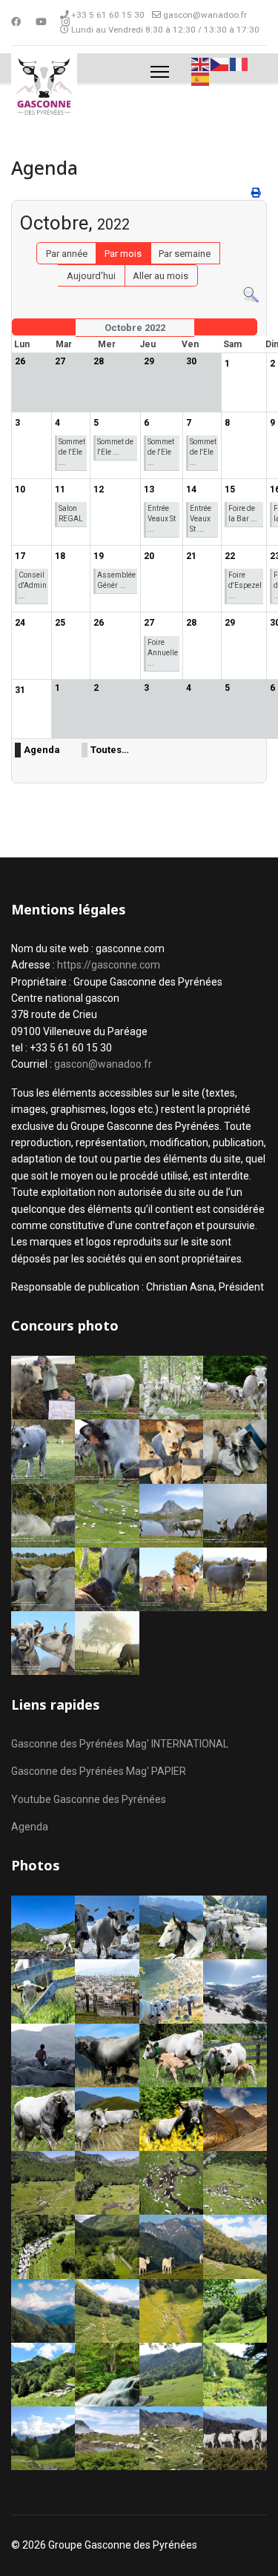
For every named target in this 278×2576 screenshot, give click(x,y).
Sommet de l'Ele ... (72, 452)
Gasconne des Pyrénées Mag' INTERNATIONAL (120, 1744)
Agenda (42, 750)
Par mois (123, 254)
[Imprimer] (257, 193)
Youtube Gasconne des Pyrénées (89, 1799)
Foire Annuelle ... (163, 653)
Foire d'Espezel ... (245, 585)
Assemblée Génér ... (116, 580)
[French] (239, 63)
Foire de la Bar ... (243, 513)
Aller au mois (160, 276)
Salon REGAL (71, 513)
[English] (201, 63)
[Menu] (160, 72)
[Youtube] (41, 22)
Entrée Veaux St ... (162, 519)
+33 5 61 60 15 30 (108, 15)
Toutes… (110, 750)
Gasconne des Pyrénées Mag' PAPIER (99, 1771)
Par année (67, 254)
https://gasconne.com (109, 965)
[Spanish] (201, 79)
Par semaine (185, 254)
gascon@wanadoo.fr (205, 15)
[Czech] (220, 63)
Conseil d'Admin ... (33, 585)
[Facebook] (16, 22)
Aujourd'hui (91, 276)
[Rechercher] (251, 295)
